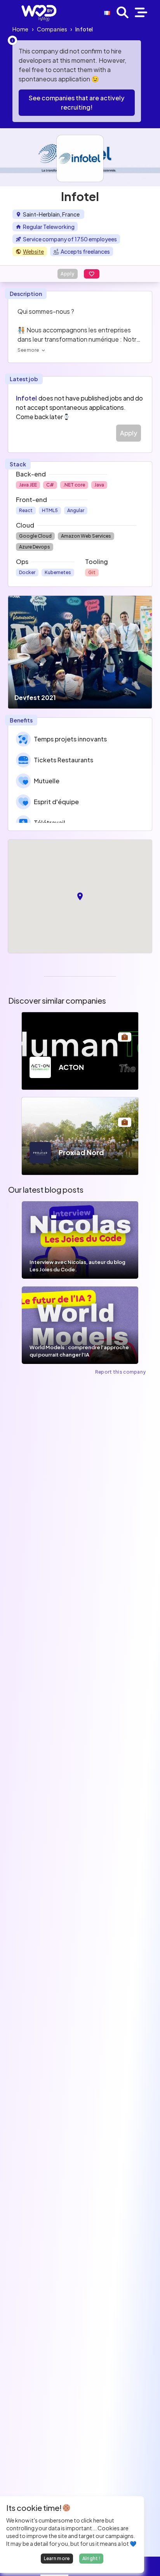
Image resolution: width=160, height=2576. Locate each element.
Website (33, 251)
